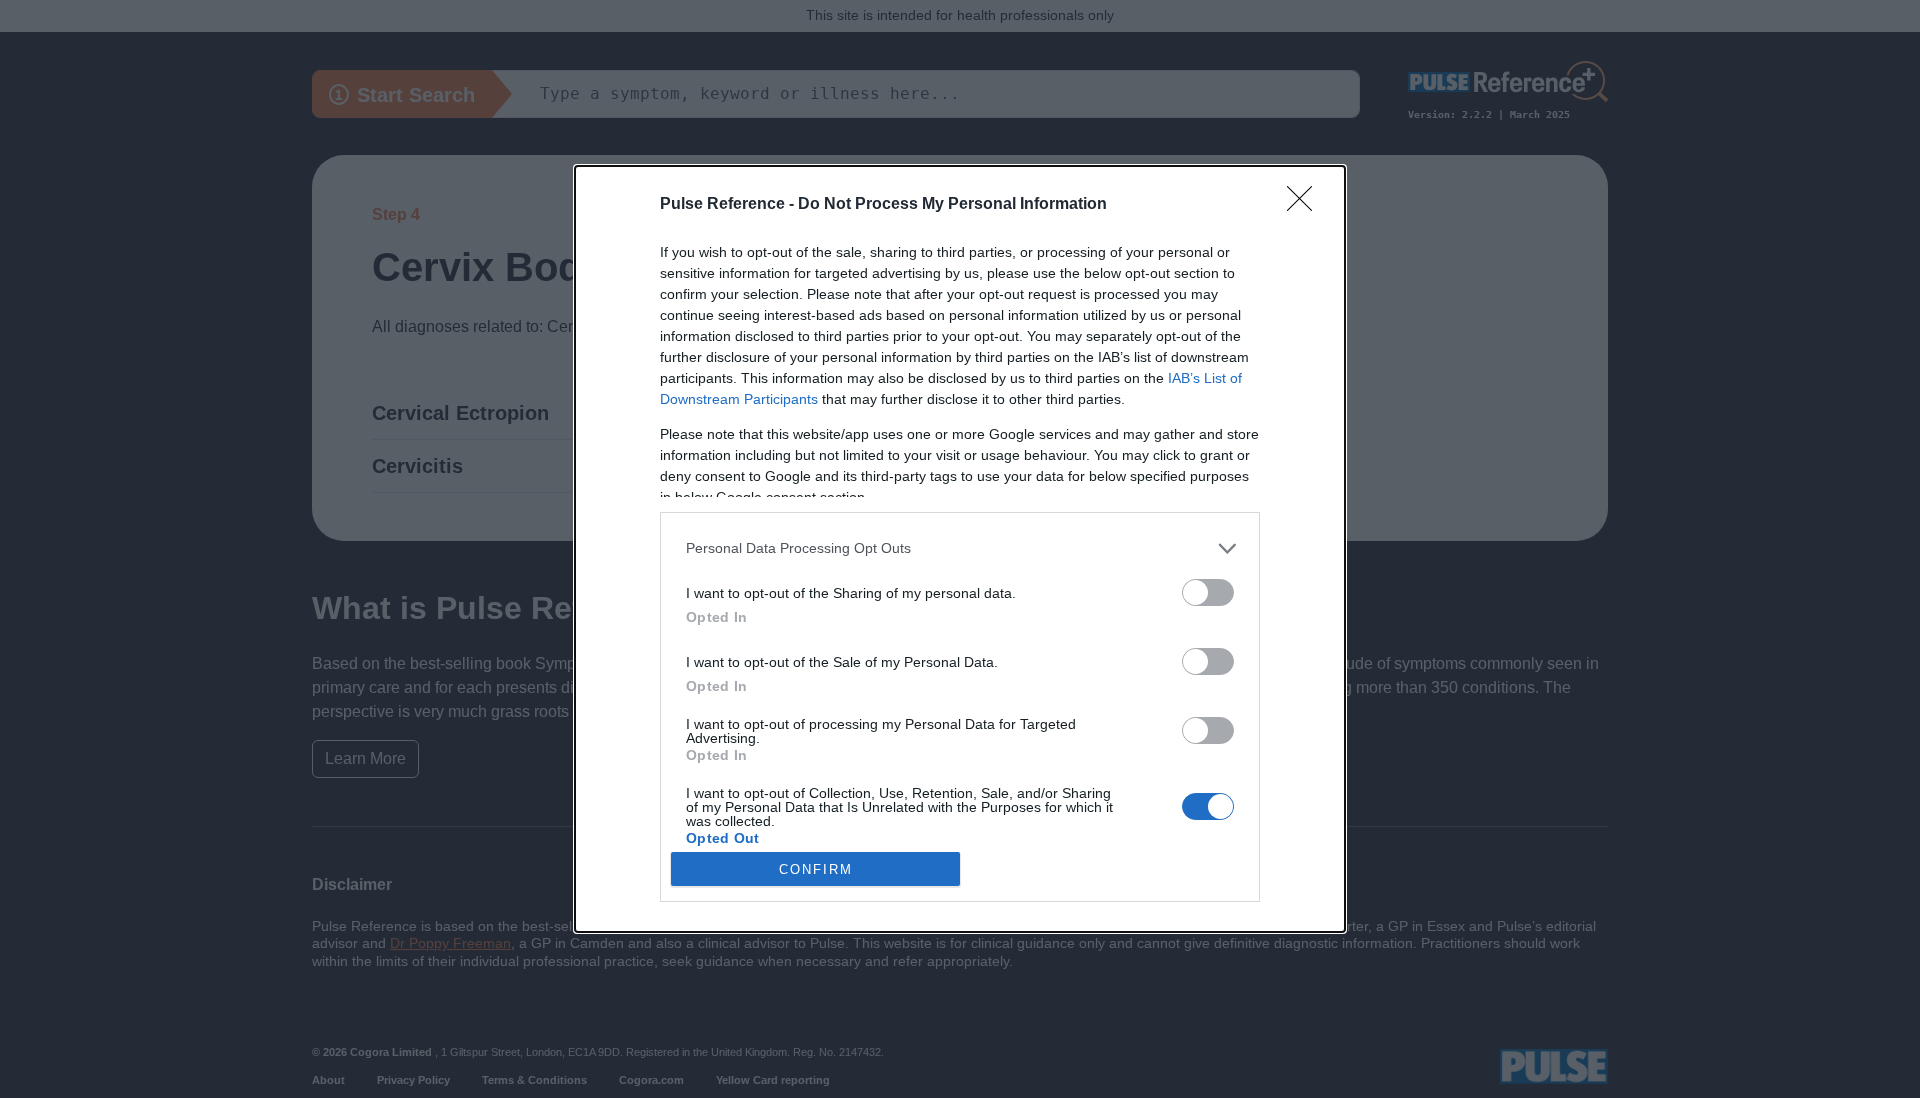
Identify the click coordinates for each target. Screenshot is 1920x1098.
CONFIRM (816, 869)
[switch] (1208, 592)
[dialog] (960, 549)
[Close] (1306, 205)
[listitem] (960, 548)
